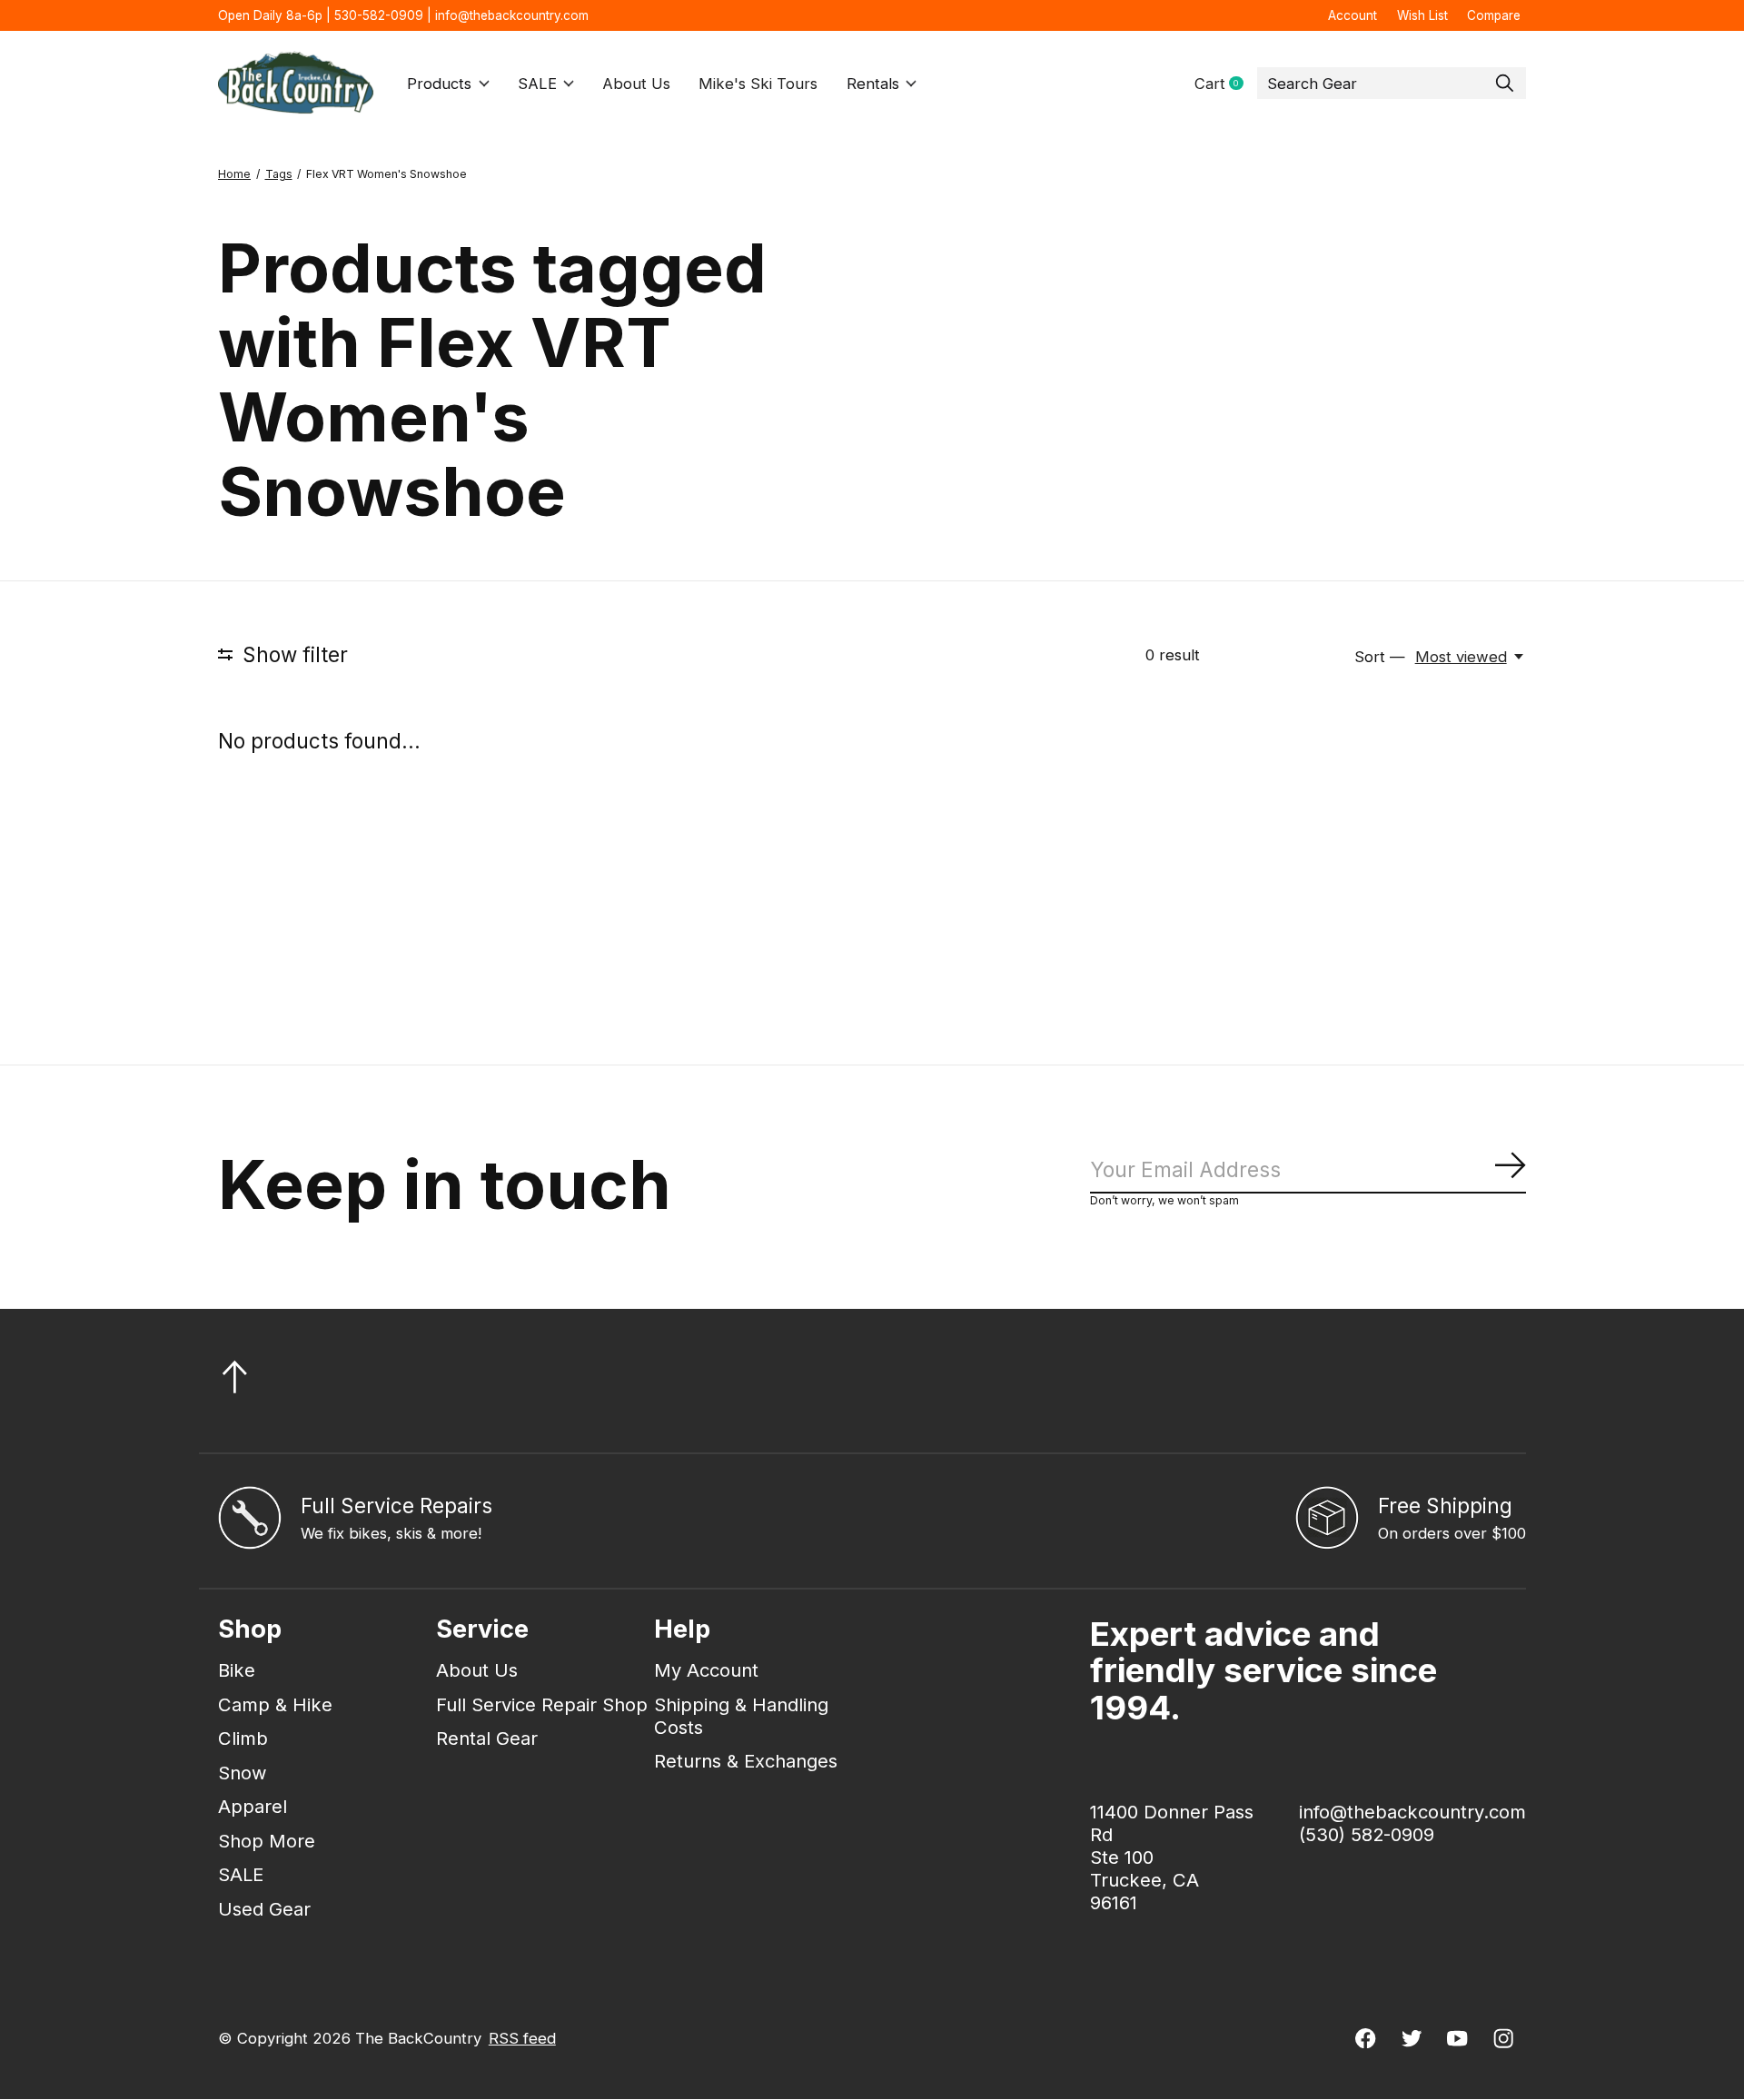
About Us (636, 84)
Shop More (267, 1841)
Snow (243, 1773)
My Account (706, 1670)
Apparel (253, 1806)
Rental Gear (487, 1738)
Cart (1226, 84)
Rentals (873, 84)
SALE (537, 84)
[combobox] (1392, 84)
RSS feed (522, 2038)
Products (439, 84)
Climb (243, 1738)
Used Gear (264, 1909)
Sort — (1380, 657)
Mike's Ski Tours (758, 84)
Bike (237, 1670)
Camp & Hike (275, 1704)
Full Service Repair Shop (542, 1704)
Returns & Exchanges (746, 1761)
